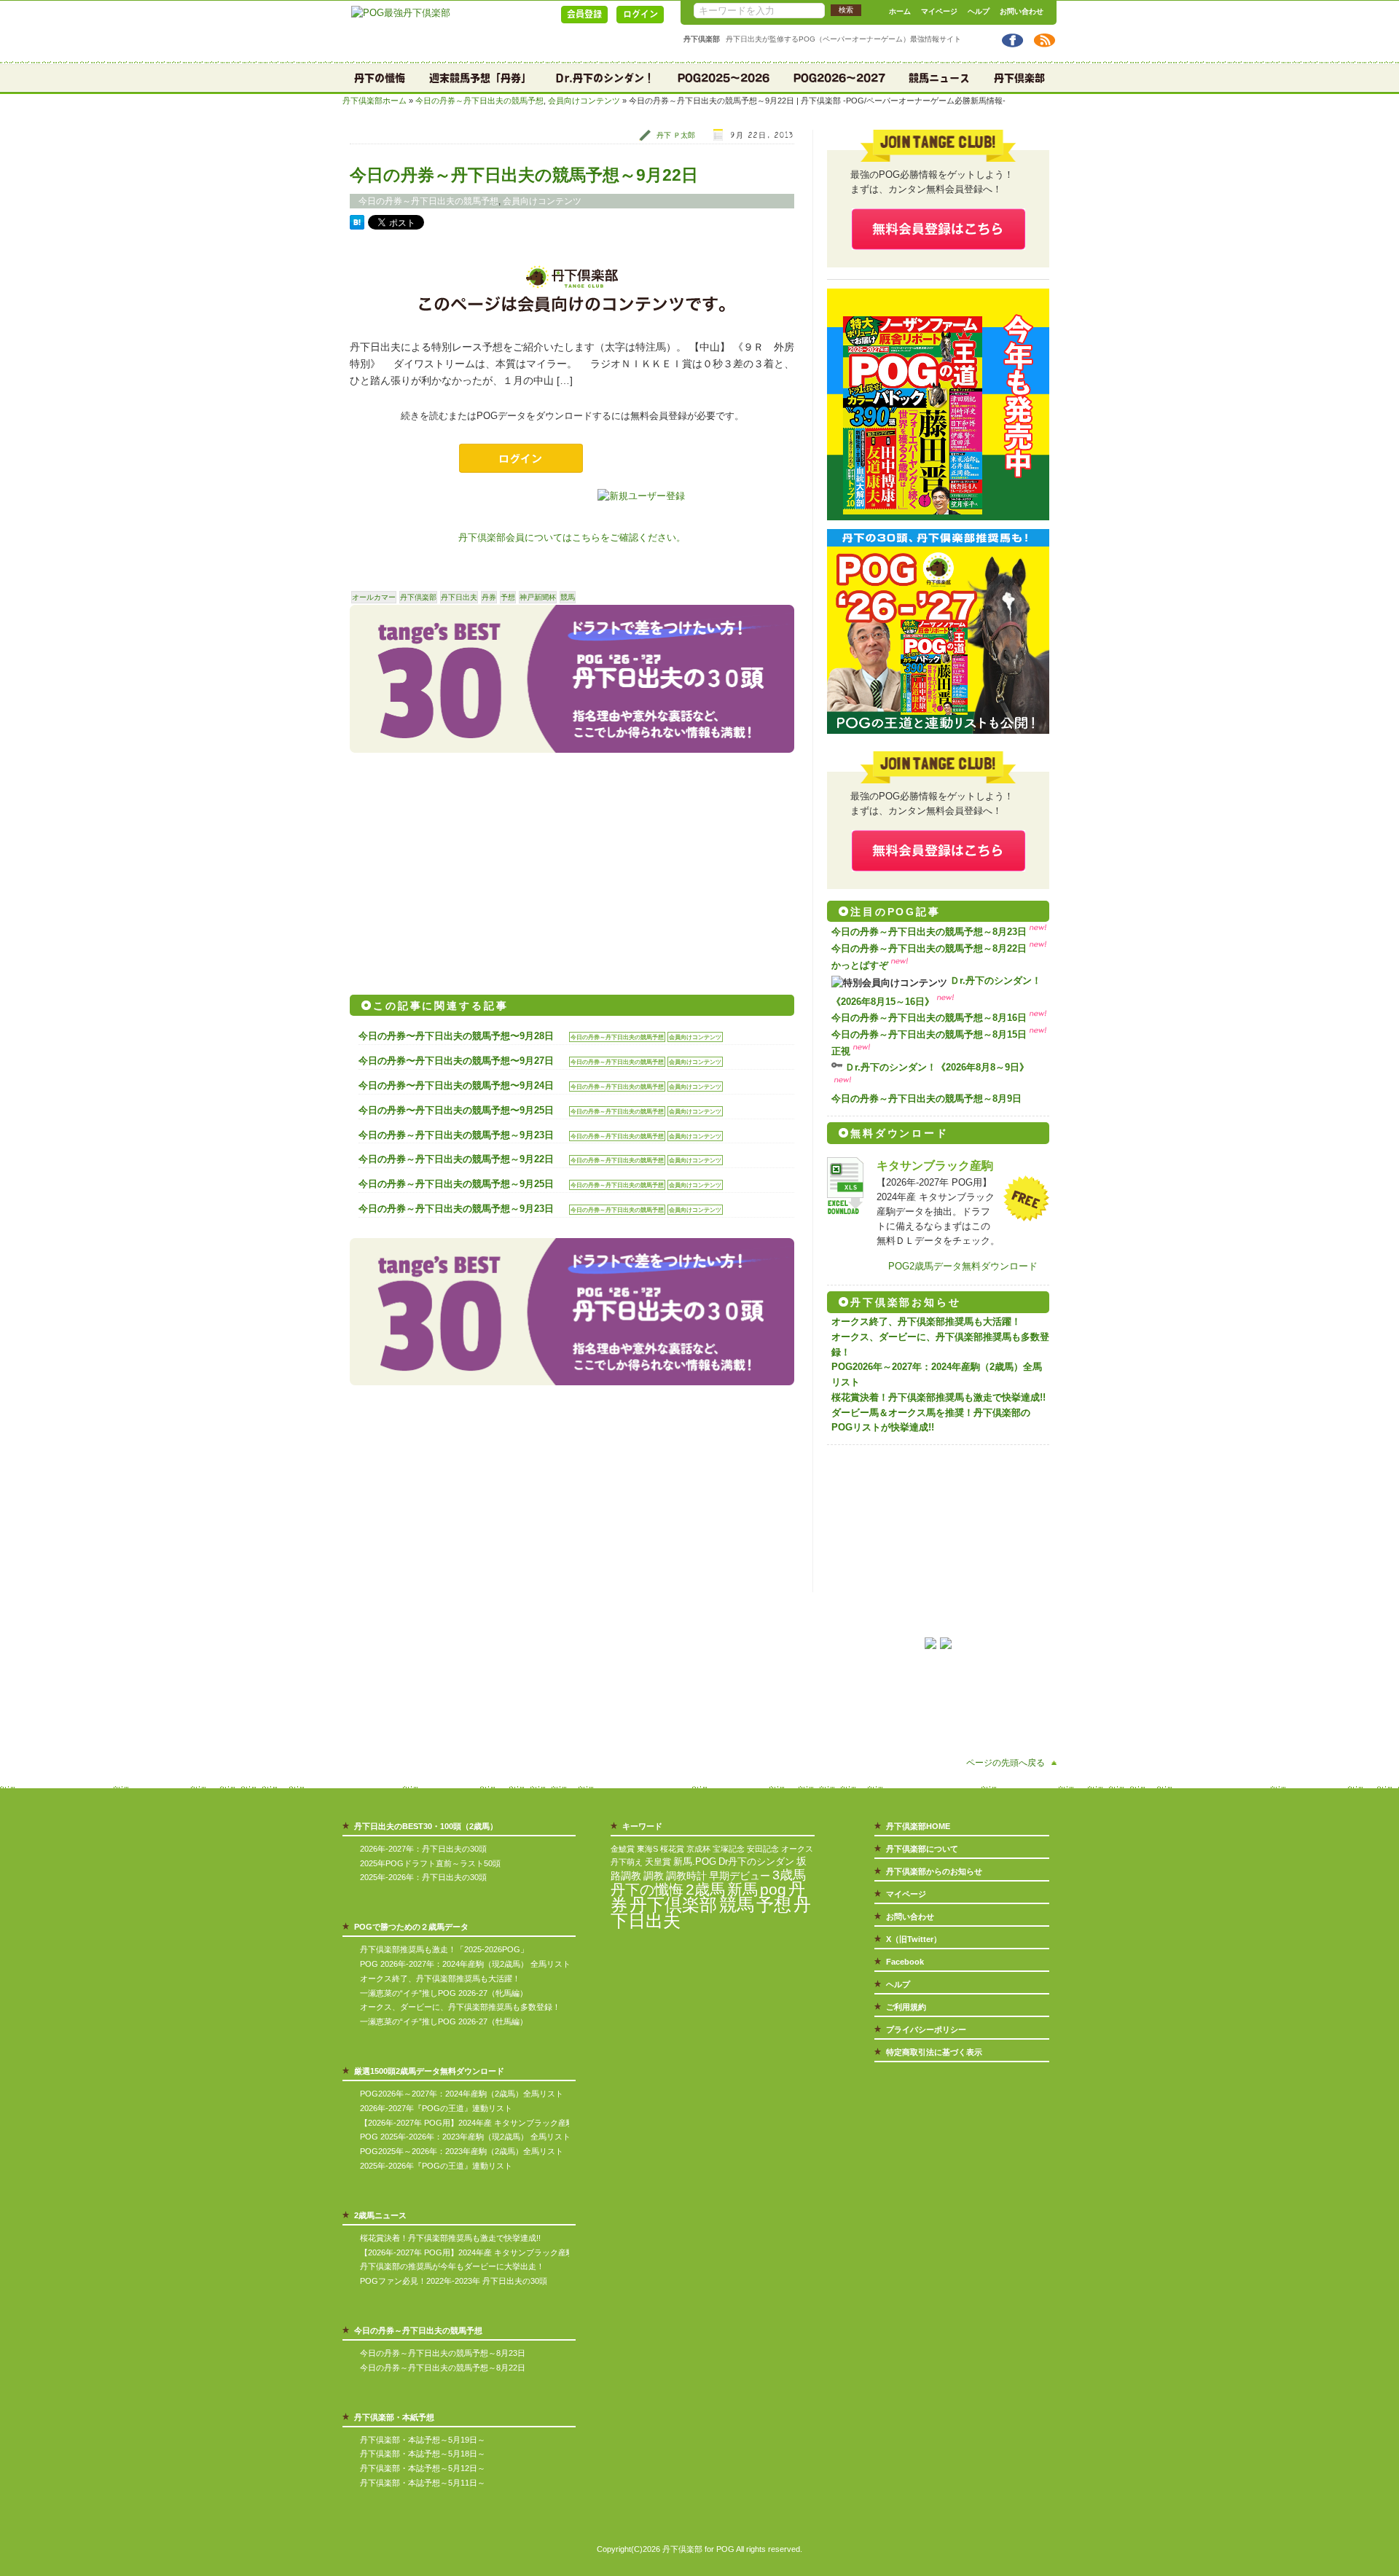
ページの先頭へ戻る (1006, 1762)
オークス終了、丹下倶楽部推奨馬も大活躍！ (926, 1322)
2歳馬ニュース (380, 2215)
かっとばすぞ (860, 965)
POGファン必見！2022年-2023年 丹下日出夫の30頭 (454, 2281)
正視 (841, 1051)
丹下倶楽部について (922, 1849)
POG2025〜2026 (724, 78)
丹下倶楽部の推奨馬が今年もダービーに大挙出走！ (452, 2266)
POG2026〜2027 (839, 78)
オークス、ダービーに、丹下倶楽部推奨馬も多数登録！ (460, 2007)
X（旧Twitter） (914, 1939)
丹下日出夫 (459, 597)
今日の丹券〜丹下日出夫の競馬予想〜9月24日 (456, 1085)
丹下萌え (627, 1862)
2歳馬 (705, 1889)
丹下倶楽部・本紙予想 (394, 2417)
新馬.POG (695, 1861)
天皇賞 (658, 1862)
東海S (647, 1849)
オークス (797, 1849)
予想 (508, 597)
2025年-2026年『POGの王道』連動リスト (436, 2166)
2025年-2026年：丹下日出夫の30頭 (423, 1877)
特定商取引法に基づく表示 (934, 2052)
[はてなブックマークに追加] (357, 226)
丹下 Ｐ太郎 (676, 135)
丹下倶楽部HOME (918, 1826)
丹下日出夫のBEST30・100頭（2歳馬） (426, 1826)
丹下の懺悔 (380, 78)
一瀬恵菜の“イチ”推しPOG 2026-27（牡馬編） (444, 2021)
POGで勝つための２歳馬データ (411, 1927)
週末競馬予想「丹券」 (480, 78)
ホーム (900, 11)
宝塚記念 (729, 1849)
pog (773, 1889)
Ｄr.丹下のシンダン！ (604, 78)
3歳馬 (789, 1875)
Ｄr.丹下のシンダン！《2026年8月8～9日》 (937, 1067)
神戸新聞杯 (538, 597)
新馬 (742, 1889)
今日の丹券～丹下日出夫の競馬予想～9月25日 (456, 1184)
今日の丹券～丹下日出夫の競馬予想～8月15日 (929, 1034)
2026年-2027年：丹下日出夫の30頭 (423, 1849)
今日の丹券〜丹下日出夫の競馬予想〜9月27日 (456, 1061)
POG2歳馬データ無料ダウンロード (963, 1266)
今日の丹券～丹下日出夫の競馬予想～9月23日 (456, 1135)
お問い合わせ (1022, 11)
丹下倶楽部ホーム (375, 101)
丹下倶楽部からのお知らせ (934, 1871)
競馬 (568, 597)
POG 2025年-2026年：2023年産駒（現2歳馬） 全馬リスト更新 (473, 2137)
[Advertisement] (461, 869)
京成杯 (698, 1849)
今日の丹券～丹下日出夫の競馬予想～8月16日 (929, 1018)
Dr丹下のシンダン (756, 1861)
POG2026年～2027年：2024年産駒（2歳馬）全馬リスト (462, 2094)
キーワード (642, 1826)
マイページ (939, 11)
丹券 (489, 597)
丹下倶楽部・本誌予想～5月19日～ (423, 2440)
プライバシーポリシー (926, 2029)
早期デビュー (740, 1876)
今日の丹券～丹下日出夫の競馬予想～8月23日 (929, 932)
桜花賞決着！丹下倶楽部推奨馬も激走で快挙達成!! (938, 1397)
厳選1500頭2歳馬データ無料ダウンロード (429, 2071)
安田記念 (763, 1849)
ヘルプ (979, 11)
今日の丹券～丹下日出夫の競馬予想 (479, 101)
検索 (846, 10)
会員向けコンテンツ (584, 101)
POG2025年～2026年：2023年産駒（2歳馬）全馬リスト (462, 2151)
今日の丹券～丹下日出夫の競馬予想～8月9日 (926, 1099)
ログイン (640, 14)
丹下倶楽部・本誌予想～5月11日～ (423, 2483)
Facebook (905, 1962)
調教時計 (686, 1876)
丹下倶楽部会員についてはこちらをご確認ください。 (572, 537)
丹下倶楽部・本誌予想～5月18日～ (423, 2454)
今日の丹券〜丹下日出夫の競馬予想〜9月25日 (456, 1110)
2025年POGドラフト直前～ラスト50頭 (430, 1863)
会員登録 (584, 14)
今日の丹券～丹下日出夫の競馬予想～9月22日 (524, 175)
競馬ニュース (939, 78)
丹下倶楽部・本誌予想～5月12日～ (423, 2468)
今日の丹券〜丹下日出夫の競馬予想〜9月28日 (456, 1036)
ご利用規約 (906, 2007)
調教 (654, 1876)
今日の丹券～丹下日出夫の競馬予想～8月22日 (929, 948)
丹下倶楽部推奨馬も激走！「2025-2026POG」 (444, 1949)
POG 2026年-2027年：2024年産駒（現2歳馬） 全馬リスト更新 (473, 1964)
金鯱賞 (623, 1849)
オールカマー (374, 597)
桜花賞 (672, 1849)
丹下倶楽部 (1019, 78)
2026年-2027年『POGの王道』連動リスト (436, 2108)
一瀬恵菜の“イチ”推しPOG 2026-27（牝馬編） (444, 1993)
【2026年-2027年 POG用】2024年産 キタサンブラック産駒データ (479, 2123)
